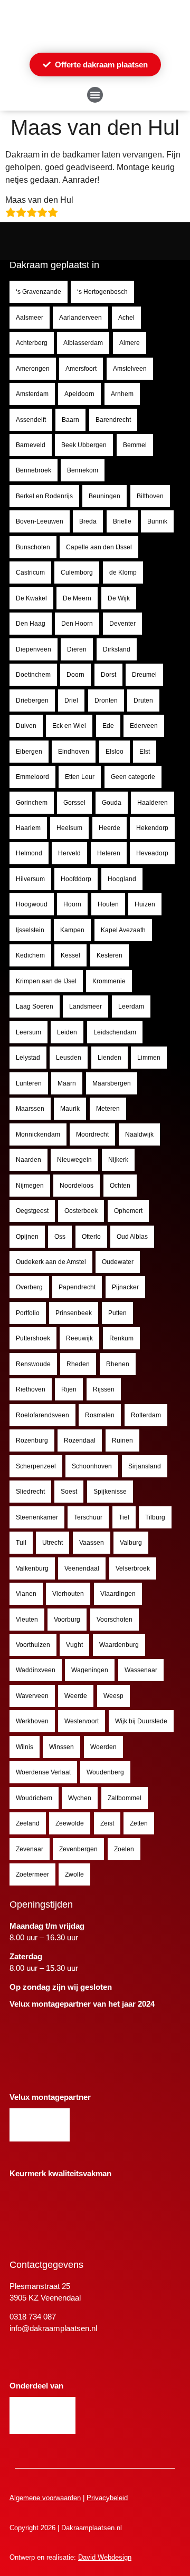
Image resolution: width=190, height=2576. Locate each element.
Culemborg (77, 573)
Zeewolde (70, 1823)
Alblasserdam (83, 343)
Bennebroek (34, 470)
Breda (88, 521)
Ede (108, 726)
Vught (74, 1645)
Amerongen (33, 369)
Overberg (29, 1287)
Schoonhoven (92, 1466)
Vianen (26, 1594)
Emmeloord (32, 777)
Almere (130, 343)
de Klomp (123, 573)
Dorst (108, 675)
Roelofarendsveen (42, 1415)
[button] (95, 95)
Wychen (80, 1798)
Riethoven (31, 1389)
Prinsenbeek (74, 1313)
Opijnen (27, 1237)
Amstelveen (130, 369)
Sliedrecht (30, 1492)
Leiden (67, 1032)
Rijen (69, 1389)
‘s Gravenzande (39, 292)
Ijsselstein (30, 930)
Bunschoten (33, 547)
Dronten (106, 700)
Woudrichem (34, 1798)
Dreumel (144, 675)
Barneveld (31, 445)
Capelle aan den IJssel (99, 547)
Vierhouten (68, 1594)
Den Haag (31, 624)
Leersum (28, 1032)
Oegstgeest (32, 1211)
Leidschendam (115, 1032)
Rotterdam (146, 1415)
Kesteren (110, 955)
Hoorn (72, 904)
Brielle (122, 521)
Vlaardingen (118, 1594)
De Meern (77, 598)
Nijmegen (30, 1186)
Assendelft (31, 420)
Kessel (70, 955)
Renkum (121, 1338)
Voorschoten (115, 1620)
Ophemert (128, 1211)
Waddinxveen (36, 1670)
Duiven (26, 726)
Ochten (120, 1186)
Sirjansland (145, 1466)
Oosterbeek (81, 1211)
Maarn (67, 1083)
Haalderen (153, 803)
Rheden (78, 1364)
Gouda (112, 803)
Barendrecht (113, 420)
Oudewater (118, 1262)
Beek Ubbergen (84, 445)
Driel (71, 700)
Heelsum (69, 828)
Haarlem (28, 828)
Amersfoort (81, 369)
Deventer (122, 624)
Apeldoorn (79, 394)
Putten (117, 1313)
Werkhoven (32, 1721)
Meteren (108, 1109)
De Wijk (119, 598)
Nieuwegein (74, 1160)
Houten (108, 904)
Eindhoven (74, 752)
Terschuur (88, 1517)
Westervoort (82, 1721)
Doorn (75, 675)
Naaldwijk (139, 1134)
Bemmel (135, 445)
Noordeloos (77, 1186)
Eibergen (29, 752)
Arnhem (122, 394)
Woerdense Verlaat (43, 1772)
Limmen (149, 1058)
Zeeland (28, 1823)
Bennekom (83, 470)
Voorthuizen (33, 1645)
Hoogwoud (32, 904)
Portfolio (28, 1313)
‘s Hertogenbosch (102, 292)
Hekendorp (152, 828)
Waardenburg (119, 1645)
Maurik (70, 1109)
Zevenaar (30, 1849)
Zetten (139, 1823)
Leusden (69, 1058)
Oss (60, 1237)
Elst (145, 752)
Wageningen (90, 1670)
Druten (143, 700)
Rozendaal (80, 1440)
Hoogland (122, 879)
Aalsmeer (30, 318)
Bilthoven (150, 496)
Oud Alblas (132, 1237)
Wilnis (25, 1747)
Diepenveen (34, 649)
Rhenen (118, 1364)
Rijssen (104, 1389)
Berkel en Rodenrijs (44, 496)
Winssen (61, 1747)
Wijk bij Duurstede (141, 1721)
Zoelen (124, 1849)
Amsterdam (32, 394)
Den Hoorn (77, 624)
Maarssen (30, 1109)
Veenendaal (82, 1568)
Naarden (28, 1160)
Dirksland (117, 649)
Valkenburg (32, 1568)
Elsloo (115, 752)
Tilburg (155, 1517)
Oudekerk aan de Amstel (51, 1262)
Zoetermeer (32, 1874)
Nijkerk (118, 1160)
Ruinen (122, 1440)
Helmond (29, 853)
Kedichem (30, 955)
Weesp (113, 1696)
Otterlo (91, 1237)
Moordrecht (92, 1134)
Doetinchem (33, 675)
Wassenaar (141, 1670)
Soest (69, 1492)
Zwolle (74, 1874)
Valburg (131, 1543)
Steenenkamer (37, 1517)
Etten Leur (80, 777)
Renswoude (33, 1364)
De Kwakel (31, 598)
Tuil (21, 1543)
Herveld (69, 853)
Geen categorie (133, 777)
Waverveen (32, 1696)
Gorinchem (32, 803)
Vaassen (92, 1543)
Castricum (30, 573)
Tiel (124, 1517)
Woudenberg (105, 1772)
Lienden (110, 1058)
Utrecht (53, 1543)
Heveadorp (152, 853)
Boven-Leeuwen (40, 521)
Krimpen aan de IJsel (46, 981)
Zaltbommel (125, 1798)
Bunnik (157, 521)
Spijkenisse (110, 1492)
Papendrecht (77, 1287)
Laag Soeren (35, 1006)
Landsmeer (85, 1006)
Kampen (72, 930)
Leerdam (131, 1006)
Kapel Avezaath (123, 930)
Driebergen (32, 700)
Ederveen (144, 726)
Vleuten (27, 1620)
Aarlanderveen (80, 318)
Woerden (103, 1747)
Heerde (110, 828)
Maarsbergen (112, 1083)
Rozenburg (32, 1440)
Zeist (107, 1823)
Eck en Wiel (69, 726)
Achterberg (32, 343)
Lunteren (29, 1083)
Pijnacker (125, 1287)
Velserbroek (133, 1568)
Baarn (70, 420)
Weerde (76, 1696)
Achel (126, 318)
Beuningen (104, 496)
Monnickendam (38, 1134)
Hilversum (30, 879)
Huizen (145, 904)
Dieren (77, 649)
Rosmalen (100, 1415)
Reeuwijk (79, 1338)
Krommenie (109, 981)
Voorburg (67, 1620)
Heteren (109, 853)
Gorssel (74, 803)
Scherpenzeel (36, 1466)
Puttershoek (33, 1338)
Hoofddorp (76, 879)
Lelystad (28, 1058)
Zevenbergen (78, 1849)
